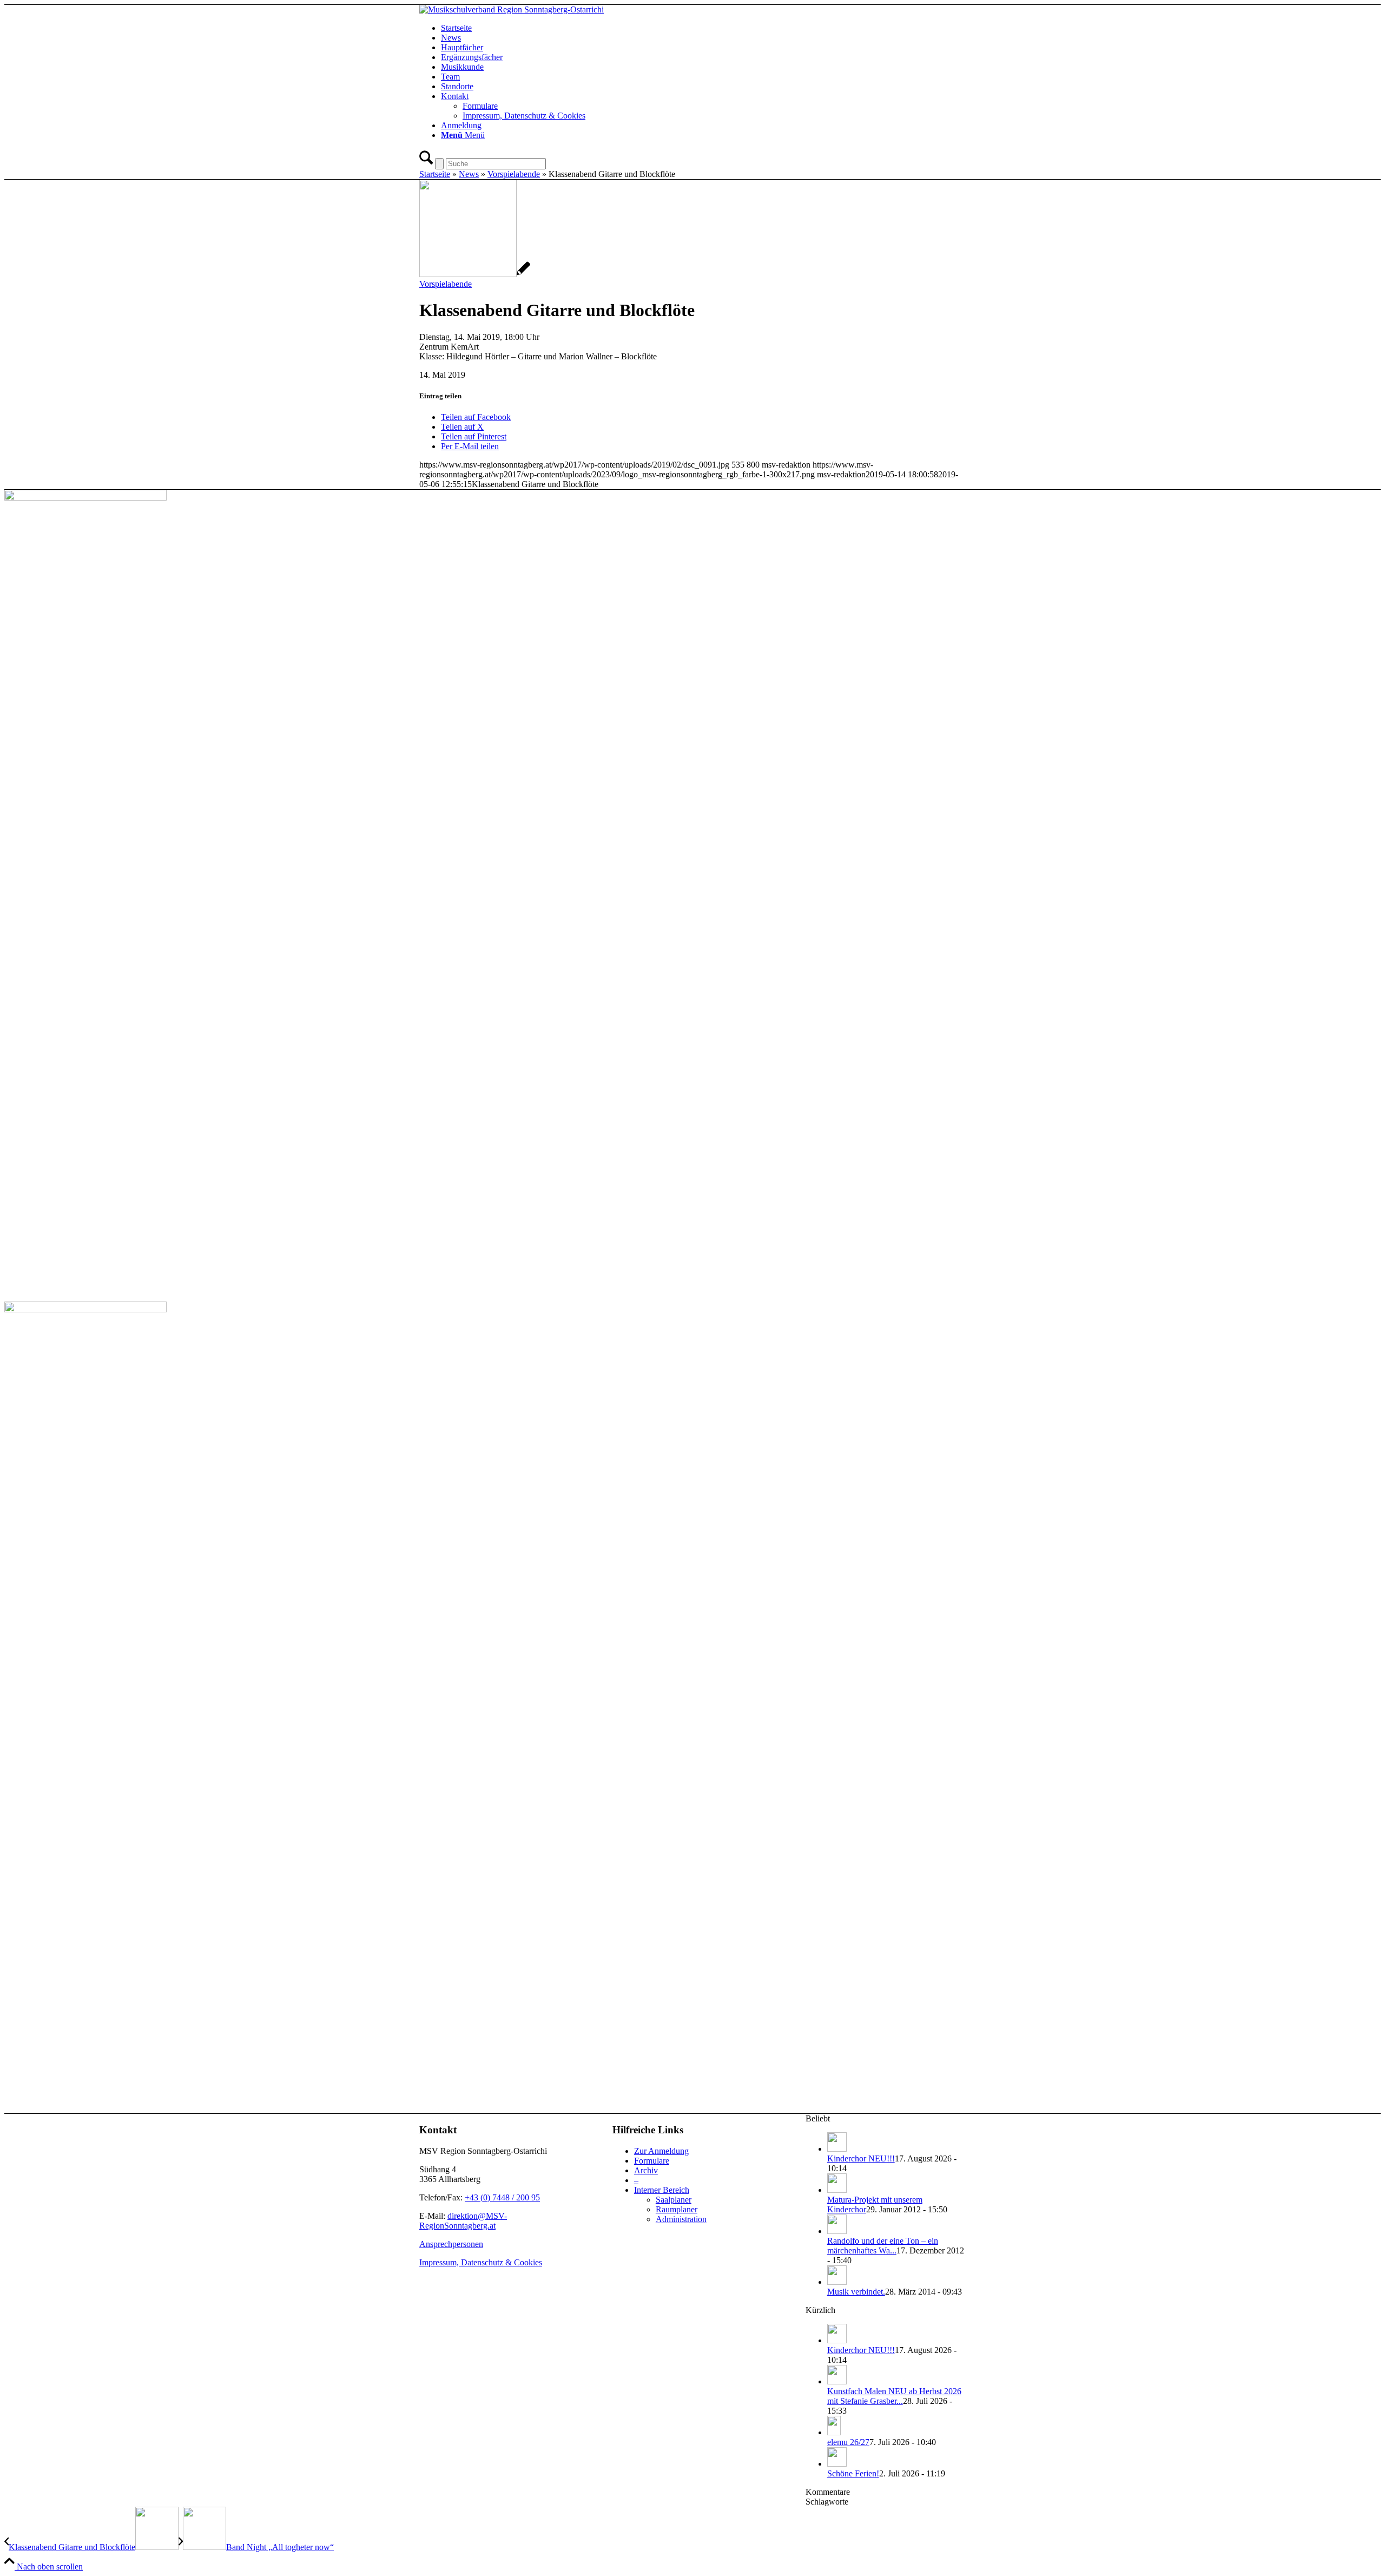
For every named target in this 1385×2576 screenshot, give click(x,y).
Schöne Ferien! (853, 2473)
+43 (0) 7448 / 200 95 (502, 2197)
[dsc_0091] (475, 274)
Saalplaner (674, 2200)
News (469, 174)
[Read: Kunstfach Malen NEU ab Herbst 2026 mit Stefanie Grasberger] (837, 2381)
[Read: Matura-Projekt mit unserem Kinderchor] (837, 2190)
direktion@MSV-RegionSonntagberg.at (463, 2221)
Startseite (435, 174)
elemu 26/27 (848, 2442)
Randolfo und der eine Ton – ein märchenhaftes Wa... (883, 2246)
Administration (681, 2219)
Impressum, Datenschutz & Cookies (481, 2262)
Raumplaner (677, 2209)
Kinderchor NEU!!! (861, 2158)
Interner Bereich (662, 2190)
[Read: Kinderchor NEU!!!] (837, 2149)
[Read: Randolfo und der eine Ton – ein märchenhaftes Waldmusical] (837, 2231)
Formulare (652, 2161)
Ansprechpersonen (451, 2244)
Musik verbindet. (856, 2292)
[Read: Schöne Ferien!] (837, 2464)
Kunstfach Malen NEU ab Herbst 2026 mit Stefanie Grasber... (894, 2396)
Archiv (646, 2170)
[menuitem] (703, 28)
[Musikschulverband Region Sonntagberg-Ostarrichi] (512, 9)
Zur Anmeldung (661, 2151)
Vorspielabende (514, 174)
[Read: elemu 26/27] (834, 2432)
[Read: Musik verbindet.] (837, 2282)
